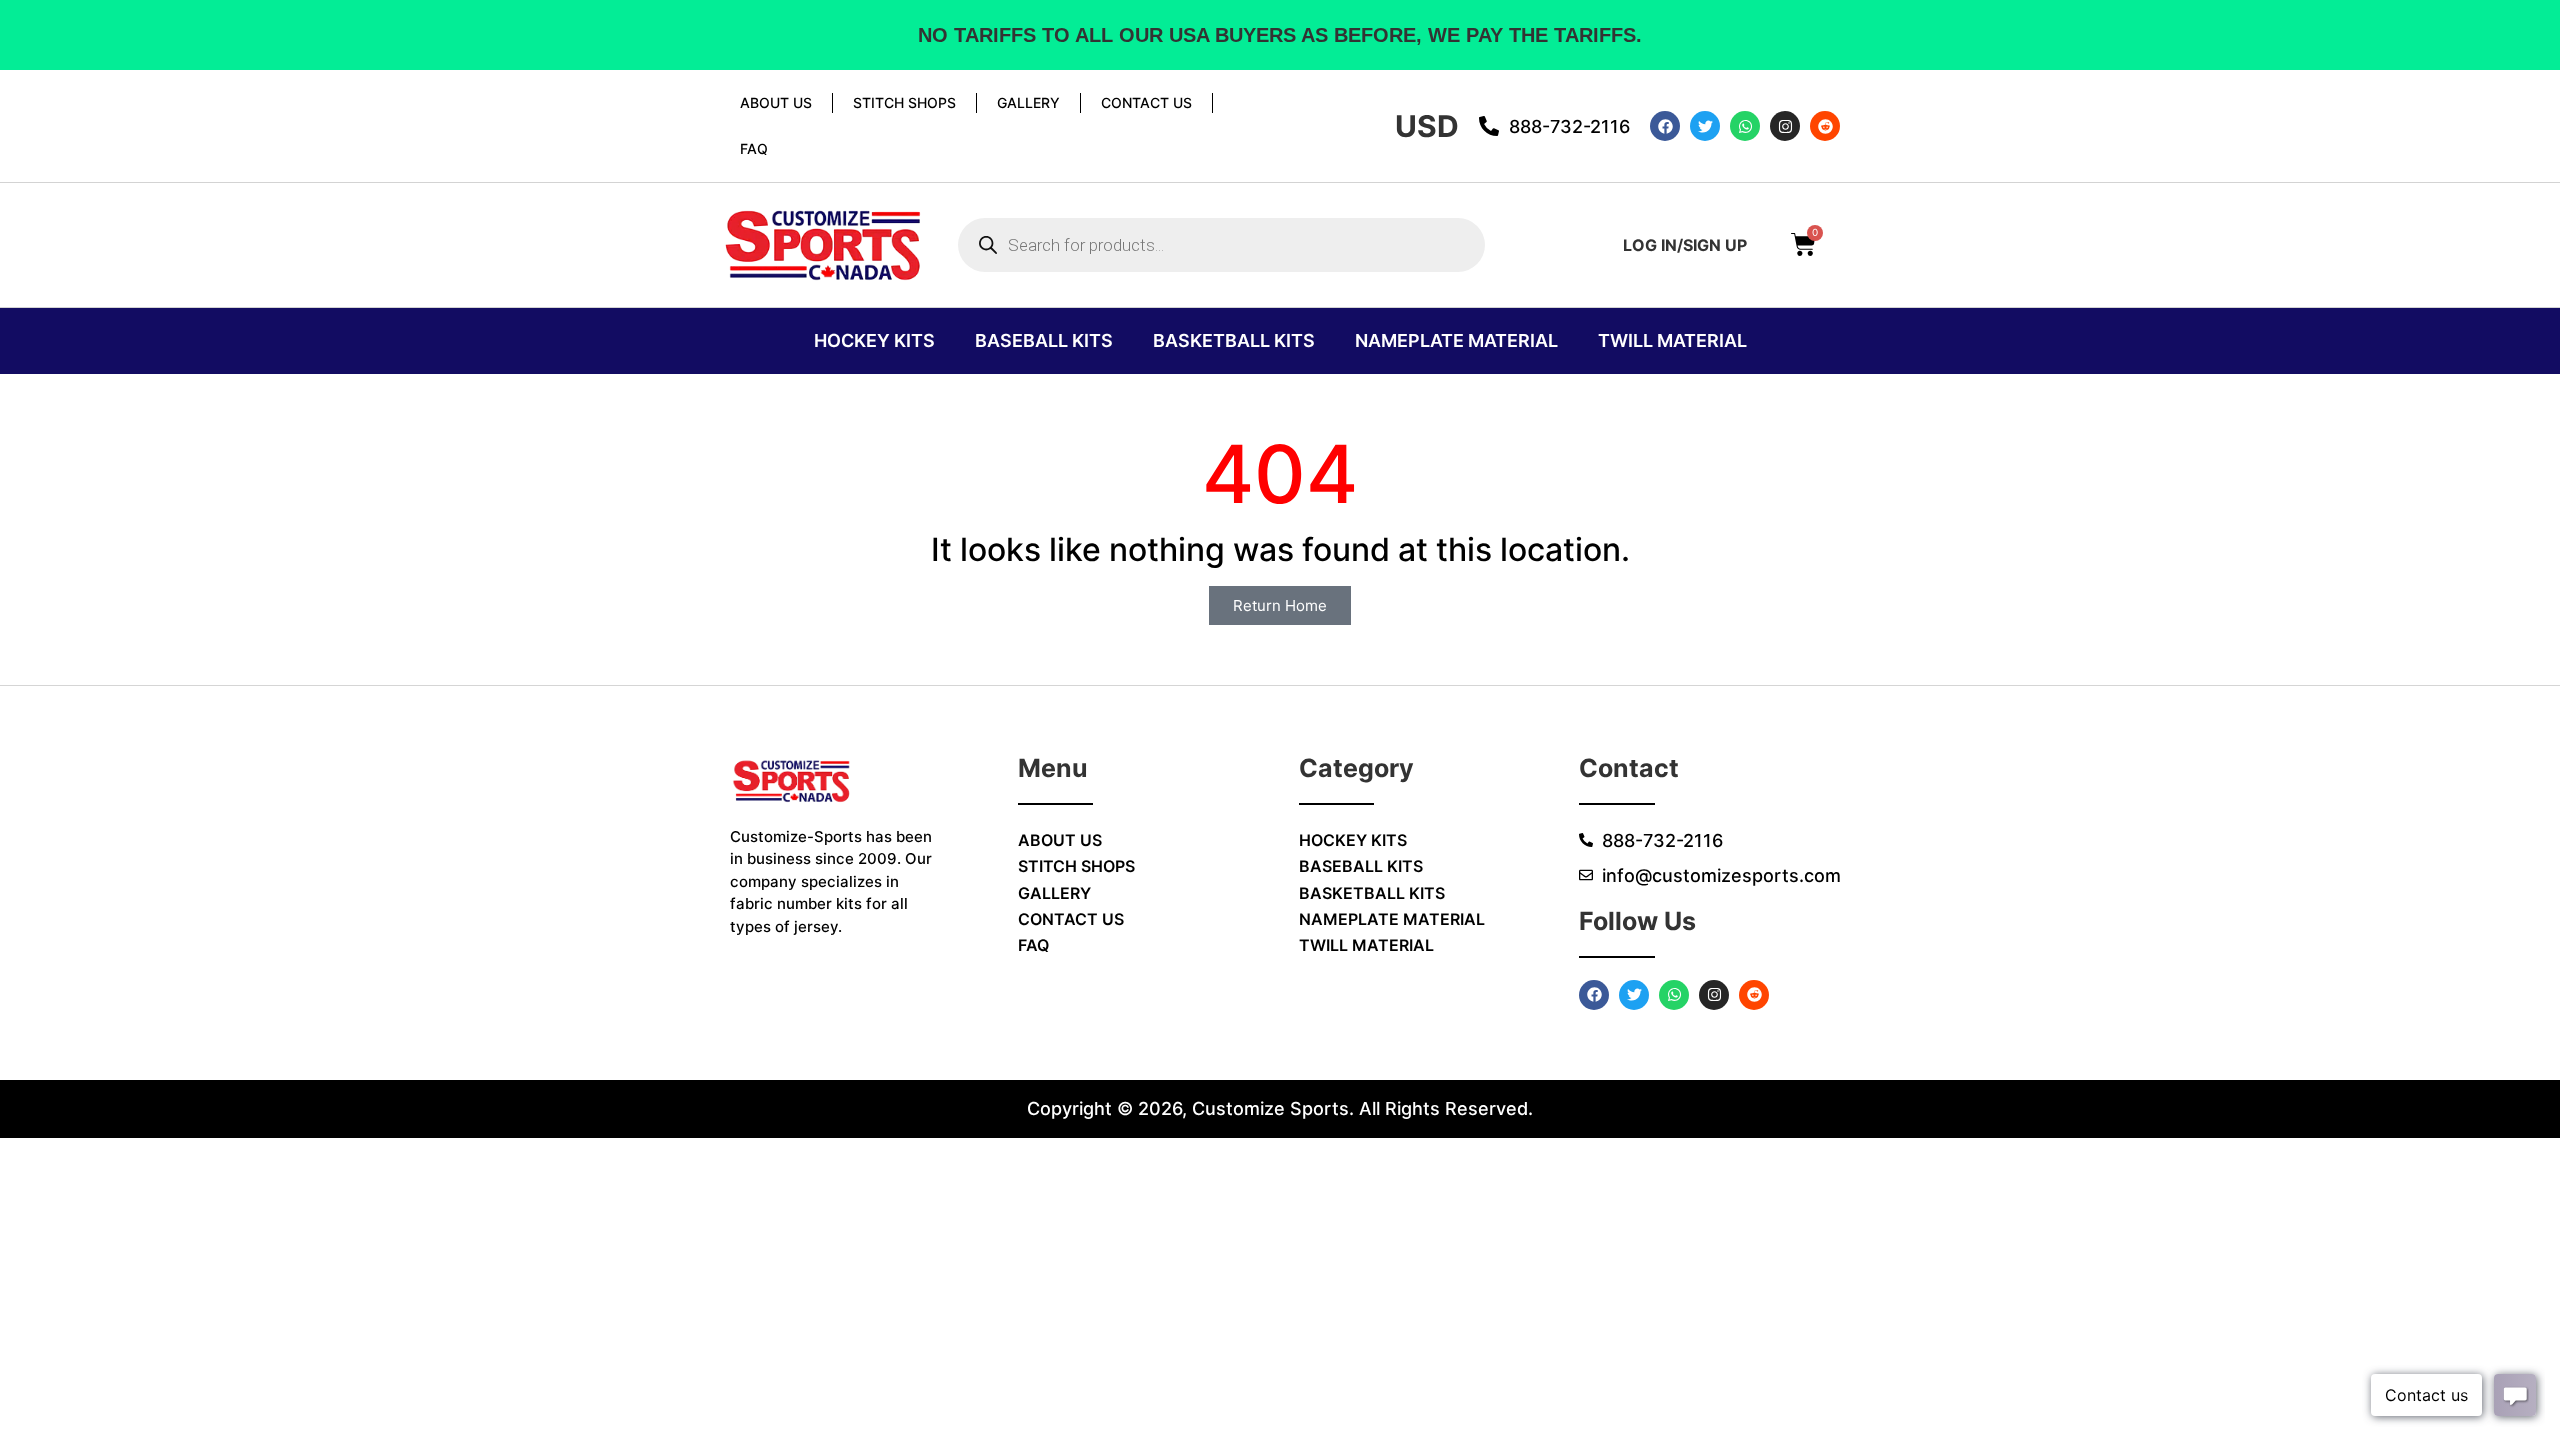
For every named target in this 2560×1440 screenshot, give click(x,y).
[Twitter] (1705, 126)
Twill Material (1672, 340)
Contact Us (1146, 102)
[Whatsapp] (1745, 126)
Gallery (1028, 102)
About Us (776, 102)
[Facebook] (1665, 126)
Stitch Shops (904, 102)
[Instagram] (1785, 126)
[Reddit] (1825, 126)
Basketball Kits (1234, 340)
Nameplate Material (1456, 340)
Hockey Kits (874, 340)
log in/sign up (1685, 245)
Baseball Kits (1044, 340)
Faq (754, 148)
